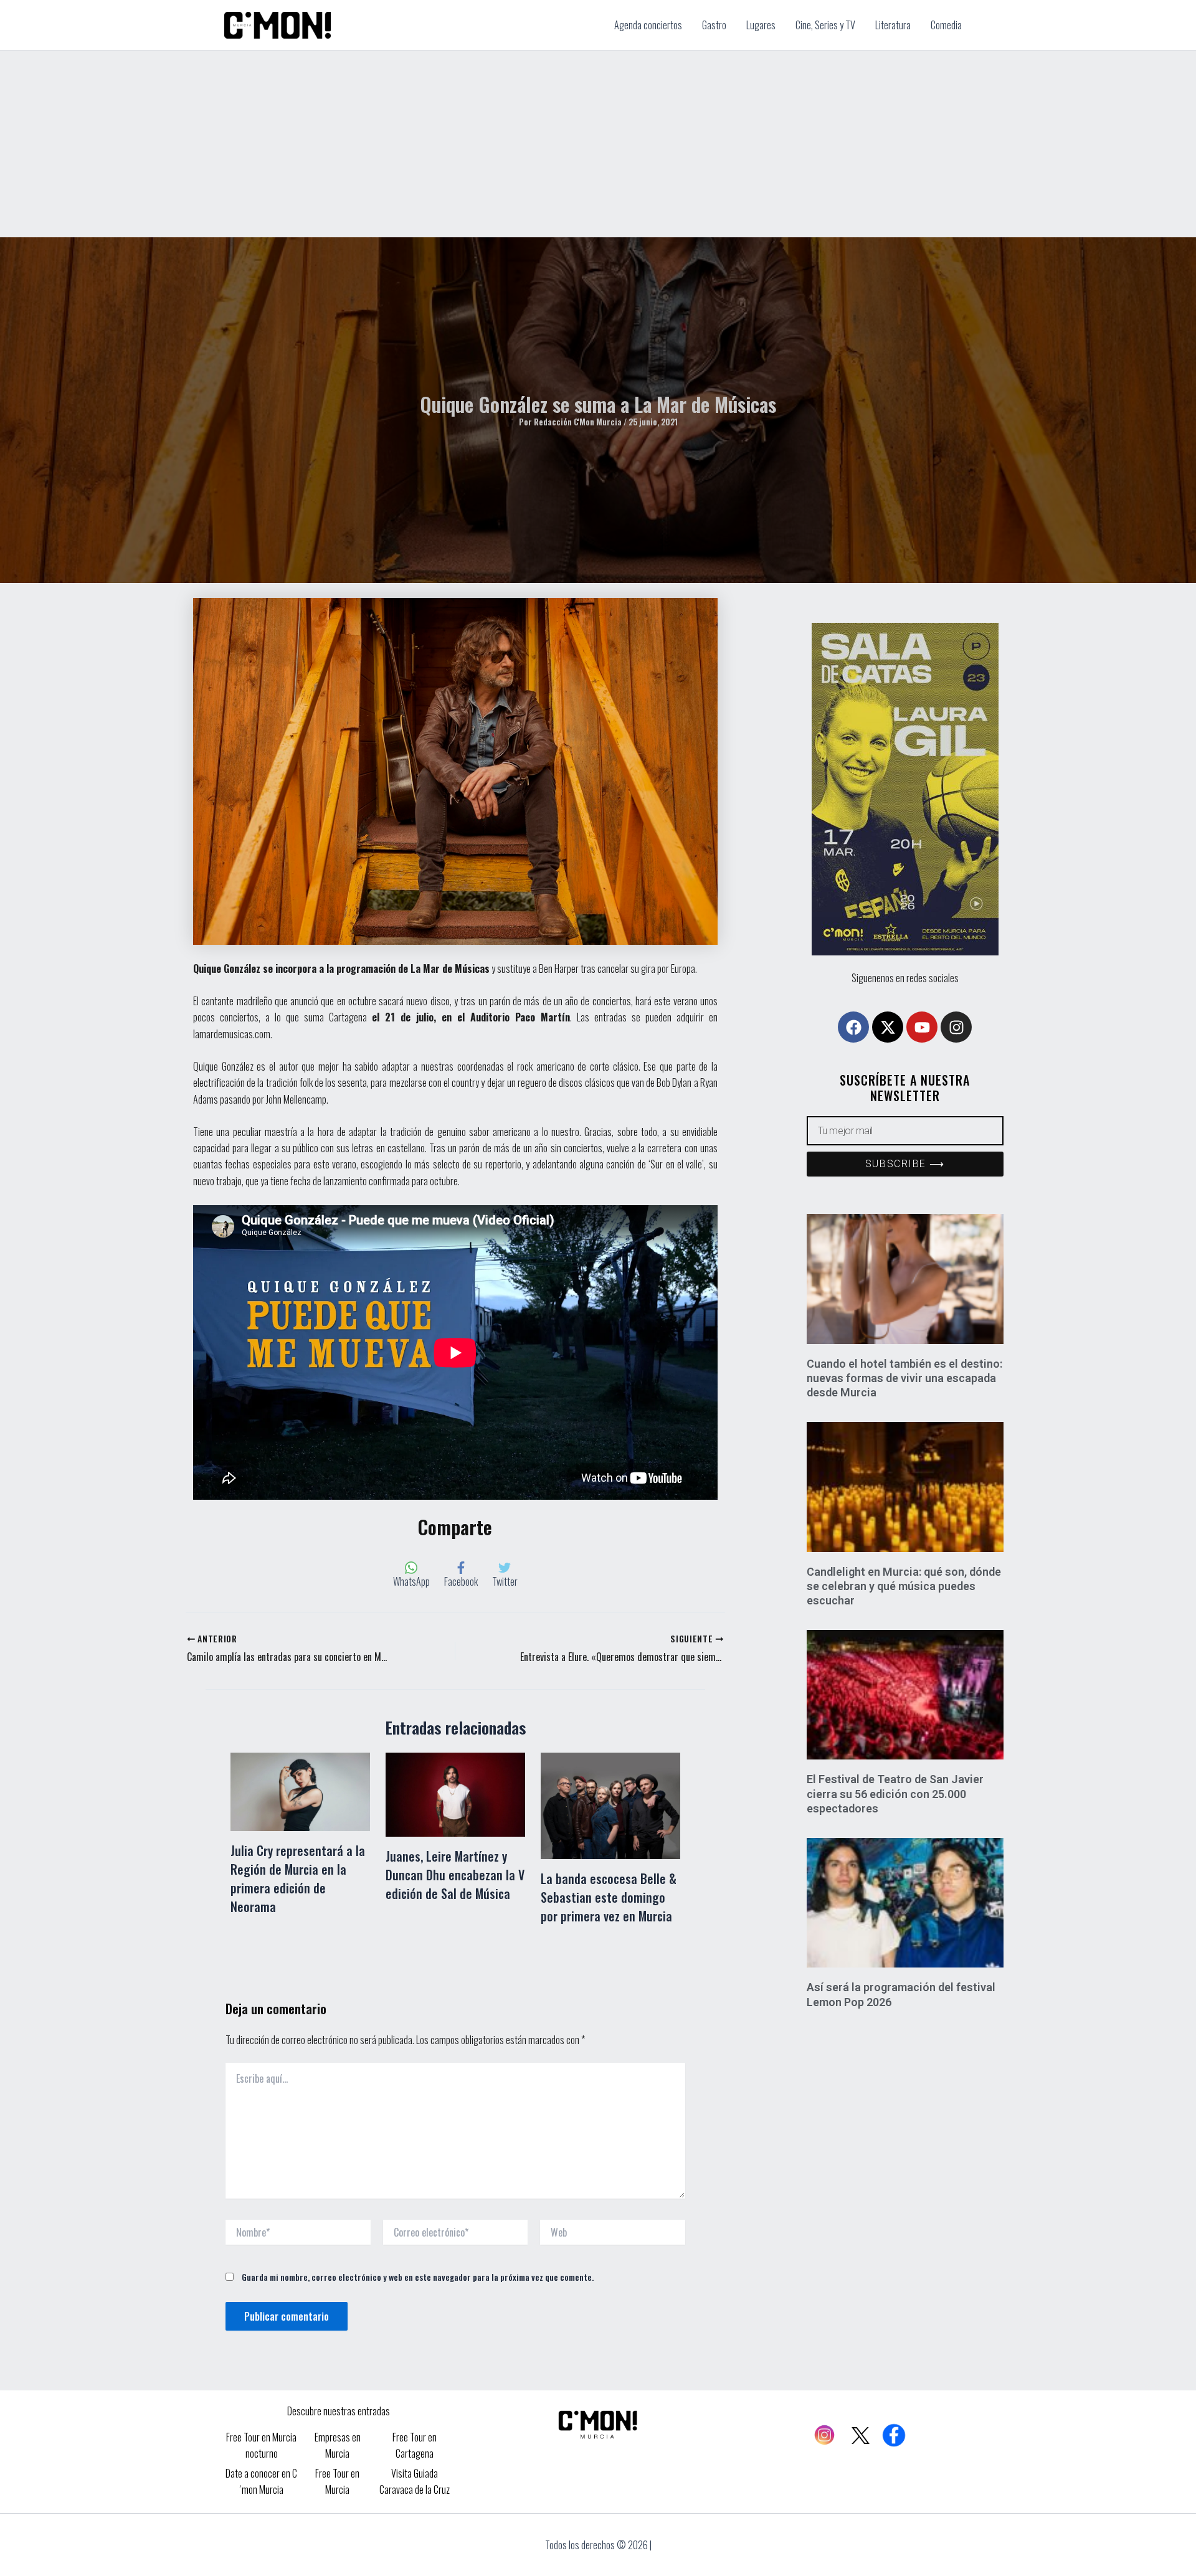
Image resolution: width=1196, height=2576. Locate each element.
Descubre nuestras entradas (339, 2411)
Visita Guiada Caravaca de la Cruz (415, 2481)
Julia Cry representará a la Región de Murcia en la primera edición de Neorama (298, 1878)
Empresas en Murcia (338, 2445)
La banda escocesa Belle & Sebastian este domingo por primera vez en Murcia (609, 1897)
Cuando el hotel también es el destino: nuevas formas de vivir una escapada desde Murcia (904, 1378)
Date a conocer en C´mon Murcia (261, 2481)
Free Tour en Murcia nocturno (261, 2445)
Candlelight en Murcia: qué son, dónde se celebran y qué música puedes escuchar (904, 1586)
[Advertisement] (598, 144)
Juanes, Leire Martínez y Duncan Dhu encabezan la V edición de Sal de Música (455, 1875)
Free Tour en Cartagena (415, 2445)
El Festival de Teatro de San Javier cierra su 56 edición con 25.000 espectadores (895, 1794)
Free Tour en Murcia (337, 2481)
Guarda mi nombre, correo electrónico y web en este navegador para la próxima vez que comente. (418, 2277)
